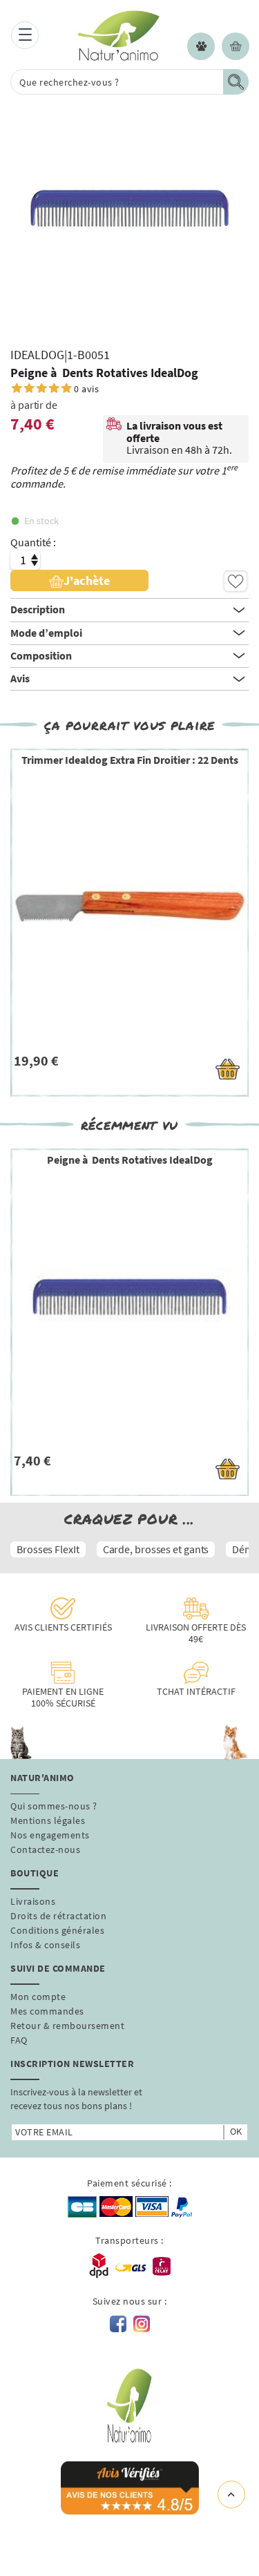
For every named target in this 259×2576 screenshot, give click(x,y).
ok (236, 2131)
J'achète (87, 580)
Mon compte (38, 1997)
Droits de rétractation (58, 1916)
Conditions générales (57, 1930)
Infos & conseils (45, 1945)
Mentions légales (48, 1820)
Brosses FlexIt (48, 1549)
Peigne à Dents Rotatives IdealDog (130, 1160)
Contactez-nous (45, 1849)
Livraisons (33, 1901)
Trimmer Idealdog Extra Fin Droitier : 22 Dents (130, 760)
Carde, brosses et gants (156, 1549)
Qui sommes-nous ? (54, 1806)
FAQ (19, 2040)
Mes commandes (47, 2011)
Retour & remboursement (67, 2026)
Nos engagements (50, 1835)
